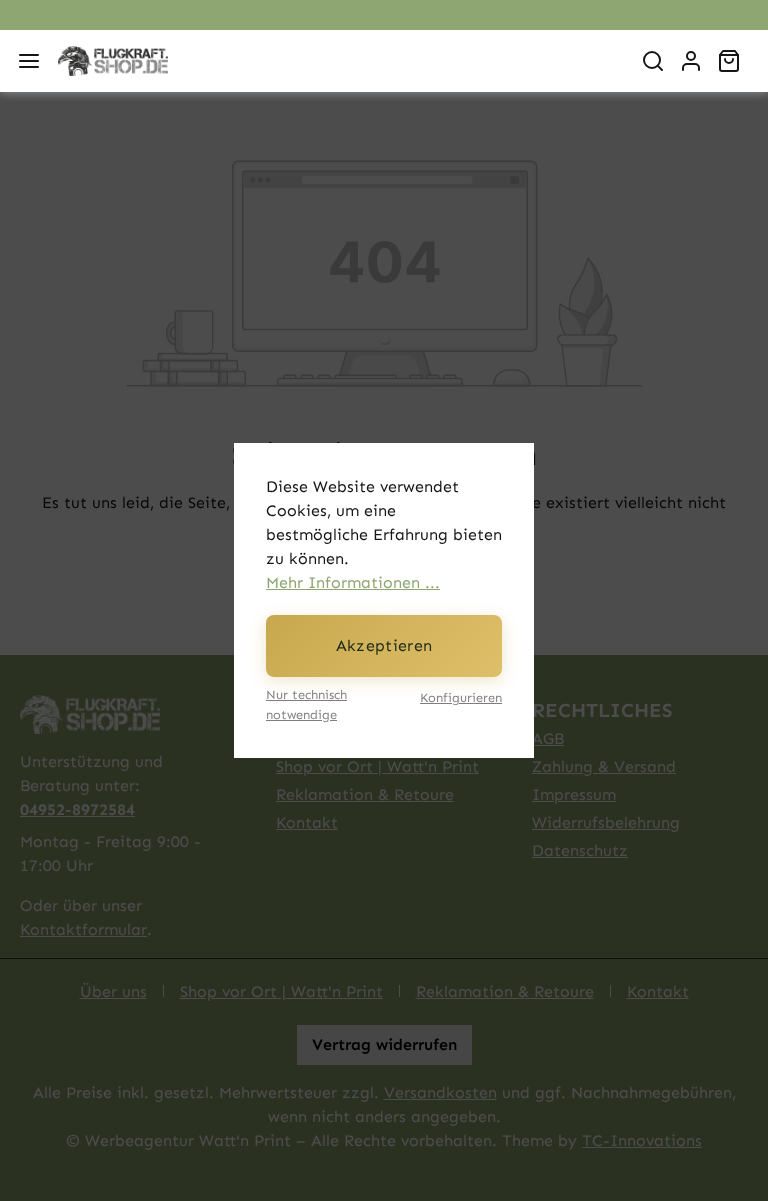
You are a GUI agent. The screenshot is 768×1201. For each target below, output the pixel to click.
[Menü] (29, 61)
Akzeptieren (384, 645)
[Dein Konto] (691, 61)
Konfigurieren (461, 697)
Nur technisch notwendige (306, 704)
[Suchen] (653, 61)
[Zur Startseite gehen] (336, 61)
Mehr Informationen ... (353, 582)
